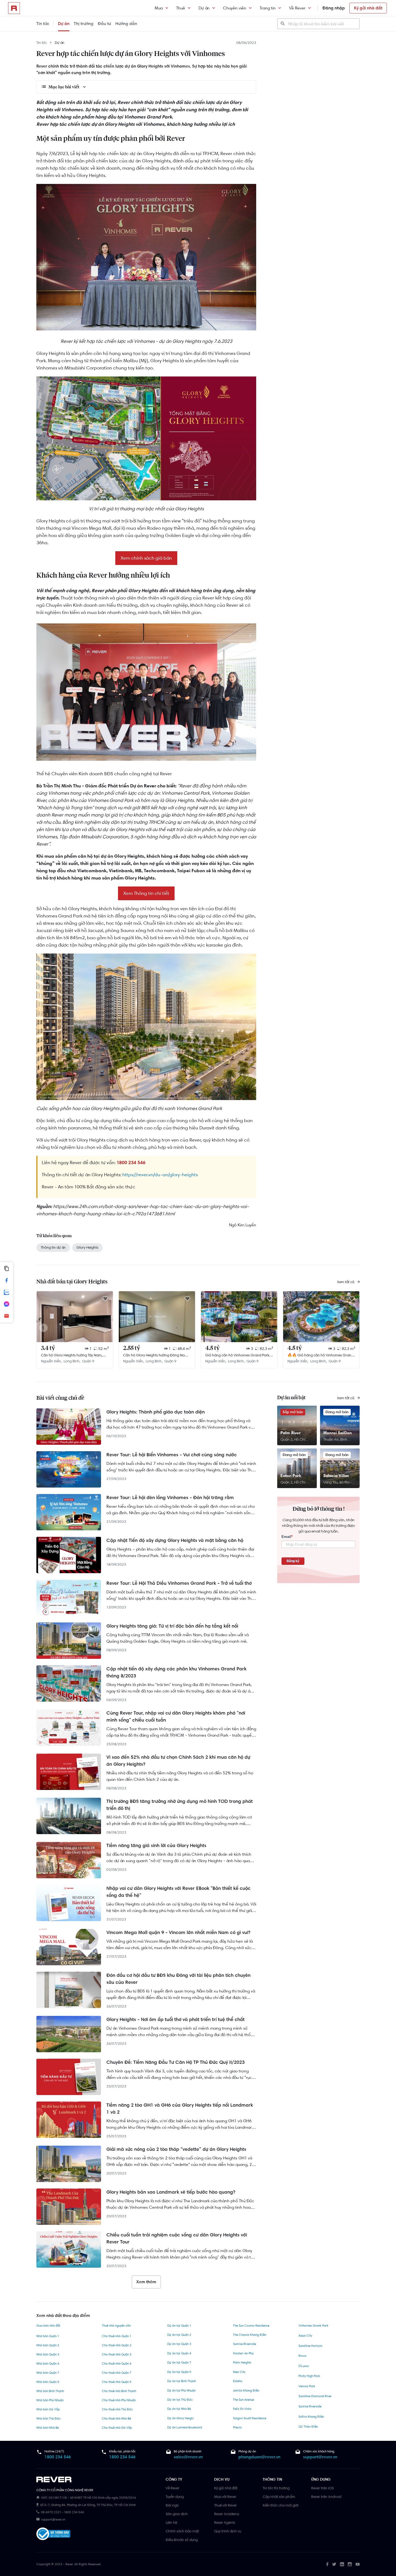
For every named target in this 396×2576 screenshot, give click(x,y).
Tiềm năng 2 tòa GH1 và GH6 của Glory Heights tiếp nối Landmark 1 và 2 (180, 2109)
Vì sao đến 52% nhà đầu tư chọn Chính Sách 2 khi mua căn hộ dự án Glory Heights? (178, 1761)
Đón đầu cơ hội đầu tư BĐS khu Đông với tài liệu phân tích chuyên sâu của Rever (178, 1979)
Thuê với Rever (225, 2505)
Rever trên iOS (322, 2488)
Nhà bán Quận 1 (48, 2336)
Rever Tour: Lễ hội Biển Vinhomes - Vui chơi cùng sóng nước (172, 1455)
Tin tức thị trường (276, 2488)
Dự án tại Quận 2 (179, 2335)
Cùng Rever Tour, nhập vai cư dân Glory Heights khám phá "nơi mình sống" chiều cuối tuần (176, 1716)
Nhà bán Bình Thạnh (50, 2391)
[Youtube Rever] (358, 2564)
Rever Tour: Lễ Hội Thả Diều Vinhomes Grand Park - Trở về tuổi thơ (179, 1583)
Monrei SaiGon (338, 1433)
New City (239, 2372)
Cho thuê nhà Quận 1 (117, 2336)
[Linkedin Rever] (342, 2564)
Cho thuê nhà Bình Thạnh (119, 2391)
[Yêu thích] (105, 1299)
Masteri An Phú (243, 2353)
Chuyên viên (235, 8)
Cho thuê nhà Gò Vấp (117, 2428)
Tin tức (43, 24)
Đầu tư (104, 24)
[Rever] (98, 2480)
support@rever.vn (320, 2457)
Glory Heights (87, 1247)
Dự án (204, 8)
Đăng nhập (334, 8)
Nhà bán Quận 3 (48, 2354)
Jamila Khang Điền (246, 2390)
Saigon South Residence (250, 2418)
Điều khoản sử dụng (182, 2540)
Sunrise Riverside (244, 2344)
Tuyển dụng (175, 2497)
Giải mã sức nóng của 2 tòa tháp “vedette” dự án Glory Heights (176, 2149)
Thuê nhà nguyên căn (116, 2326)
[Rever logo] (14, 8)
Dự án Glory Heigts (180, 2418)
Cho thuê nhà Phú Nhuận (119, 2400)
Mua (159, 8)
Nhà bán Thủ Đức (48, 2418)
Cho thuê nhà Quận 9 (117, 2382)
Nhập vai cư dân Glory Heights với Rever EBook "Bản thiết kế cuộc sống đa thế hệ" (178, 1892)
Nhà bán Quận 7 (48, 2373)
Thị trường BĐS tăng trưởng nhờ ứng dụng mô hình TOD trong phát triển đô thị (180, 1805)
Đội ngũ (172, 2505)
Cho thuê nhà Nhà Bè (116, 2418)
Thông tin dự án (53, 1247)
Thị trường (84, 24)
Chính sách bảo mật (182, 2531)
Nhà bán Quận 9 (48, 2382)
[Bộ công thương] (53, 2535)
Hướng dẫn (126, 24)
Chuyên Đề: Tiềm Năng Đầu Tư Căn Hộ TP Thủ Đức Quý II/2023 (176, 2062)
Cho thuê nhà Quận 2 (117, 2345)
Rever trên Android (326, 2497)
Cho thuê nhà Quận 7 (117, 2373)
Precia (237, 2427)
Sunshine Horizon (310, 2346)
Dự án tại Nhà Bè (179, 2409)
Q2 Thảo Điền (308, 2427)
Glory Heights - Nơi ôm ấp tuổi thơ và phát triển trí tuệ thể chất (176, 2019)
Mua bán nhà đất (48, 2326)
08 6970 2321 (51, 2512)
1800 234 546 (58, 2457)
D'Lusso (304, 2366)
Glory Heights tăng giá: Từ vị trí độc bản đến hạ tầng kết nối (172, 1626)
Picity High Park (309, 2376)
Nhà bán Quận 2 (48, 2345)
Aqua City (305, 2336)
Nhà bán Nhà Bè (48, 2428)
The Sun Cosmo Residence (251, 2326)
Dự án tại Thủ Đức (180, 2400)
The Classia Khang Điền (250, 2335)
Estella (238, 2381)
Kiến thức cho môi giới (281, 2505)
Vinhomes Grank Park (313, 2326)
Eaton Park (291, 1476)
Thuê (181, 8)
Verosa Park (307, 2386)
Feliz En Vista (242, 2409)
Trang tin (268, 8)
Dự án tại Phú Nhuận (181, 2390)
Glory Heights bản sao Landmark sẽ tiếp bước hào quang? (171, 2192)
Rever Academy (227, 2514)
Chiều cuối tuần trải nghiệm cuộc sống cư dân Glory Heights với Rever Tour (177, 2238)
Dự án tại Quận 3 (179, 2344)
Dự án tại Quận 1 (179, 2326)
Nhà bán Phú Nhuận (50, 2400)
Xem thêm (146, 2282)
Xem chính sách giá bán (146, 558)
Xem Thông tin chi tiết (146, 893)
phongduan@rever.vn (259, 2457)
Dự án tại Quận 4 (179, 2353)
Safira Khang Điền (311, 2417)
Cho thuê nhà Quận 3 (117, 2354)
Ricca (302, 2356)
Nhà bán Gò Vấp (48, 2409)
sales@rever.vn (188, 2457)
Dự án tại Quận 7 (179, 2362)
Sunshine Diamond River (315, 2396)
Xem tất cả (346, 1282)
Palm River (291, 1433)
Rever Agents (225, 2522)
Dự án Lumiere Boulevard (185, 2427)
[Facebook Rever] (327, 2564)
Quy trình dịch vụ (228, 2531)
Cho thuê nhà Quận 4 (117, 2364)
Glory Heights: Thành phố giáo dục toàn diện (156, 1412)
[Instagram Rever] (350, 2564)
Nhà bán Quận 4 (48, 2364)
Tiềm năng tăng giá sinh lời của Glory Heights (156, 1845)
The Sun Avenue (244, 2400)
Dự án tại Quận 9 (179, 2372)
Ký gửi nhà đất (368, 8)
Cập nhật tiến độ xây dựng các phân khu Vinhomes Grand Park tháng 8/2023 (176, 1672)
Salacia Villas (336, 1476)
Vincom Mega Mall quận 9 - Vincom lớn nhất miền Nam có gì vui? (178, 1932)
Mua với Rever (225, 2497)
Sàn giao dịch (177, 2514)
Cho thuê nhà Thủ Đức (117, 2409)
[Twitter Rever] (334, 2564)
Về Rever (297, 8)
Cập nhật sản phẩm (279, 2497)
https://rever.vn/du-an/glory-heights (160, 1175)
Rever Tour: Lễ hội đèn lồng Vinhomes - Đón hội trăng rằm (170, 1498)
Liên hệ (171, 2522)
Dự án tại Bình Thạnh (182, 2381)
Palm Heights (242, 2362)
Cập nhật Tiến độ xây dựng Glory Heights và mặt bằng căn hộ (175, 1540)
